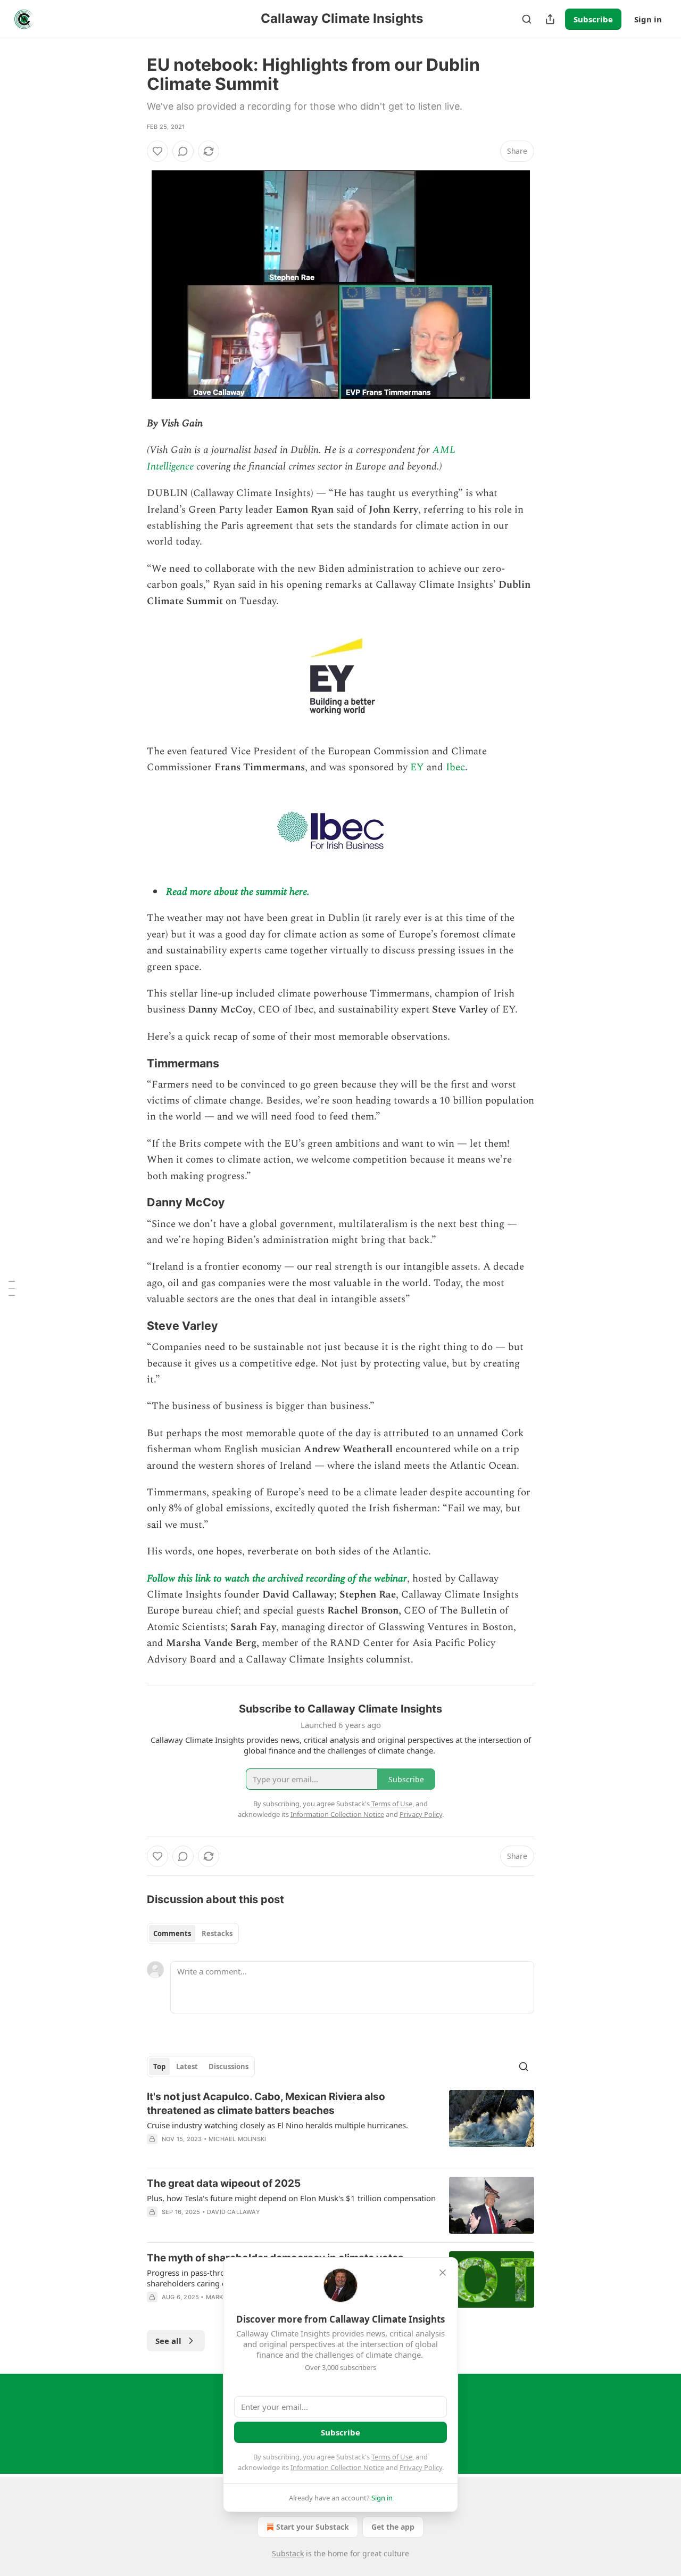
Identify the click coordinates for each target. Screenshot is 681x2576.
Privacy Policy (421, 2467)
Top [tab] (159, 2067)
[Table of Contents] (12, 1288)
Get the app (393, 2527)
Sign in (648, 19)
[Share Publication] (550, 19)
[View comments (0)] (183, 151)
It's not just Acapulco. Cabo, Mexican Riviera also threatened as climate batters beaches (266, 2104)
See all (168, 2341)
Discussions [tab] (229, 2067)
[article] (340, 2125)
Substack (288, 2553)
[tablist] (193, 1933)
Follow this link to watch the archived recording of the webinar (277, 1579)
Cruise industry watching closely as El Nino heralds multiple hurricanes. (277, 2125)
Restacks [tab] (217, 1933)
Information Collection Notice (337, 2467)
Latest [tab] (187, 2067)
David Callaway (234, 2212)
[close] (443, 2273)
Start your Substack (313, 2527)
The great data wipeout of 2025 (224, 2183)
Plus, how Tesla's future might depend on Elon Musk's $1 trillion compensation (291, 2198)
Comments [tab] (172, 1933)
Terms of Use (392, 2457)
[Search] (527, 19)
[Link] (132, 1063)
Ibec (455, 767)
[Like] (157, 151)
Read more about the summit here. (238, 892)
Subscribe (593, 19)
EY (417, 767)
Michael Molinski (237, 2139)
